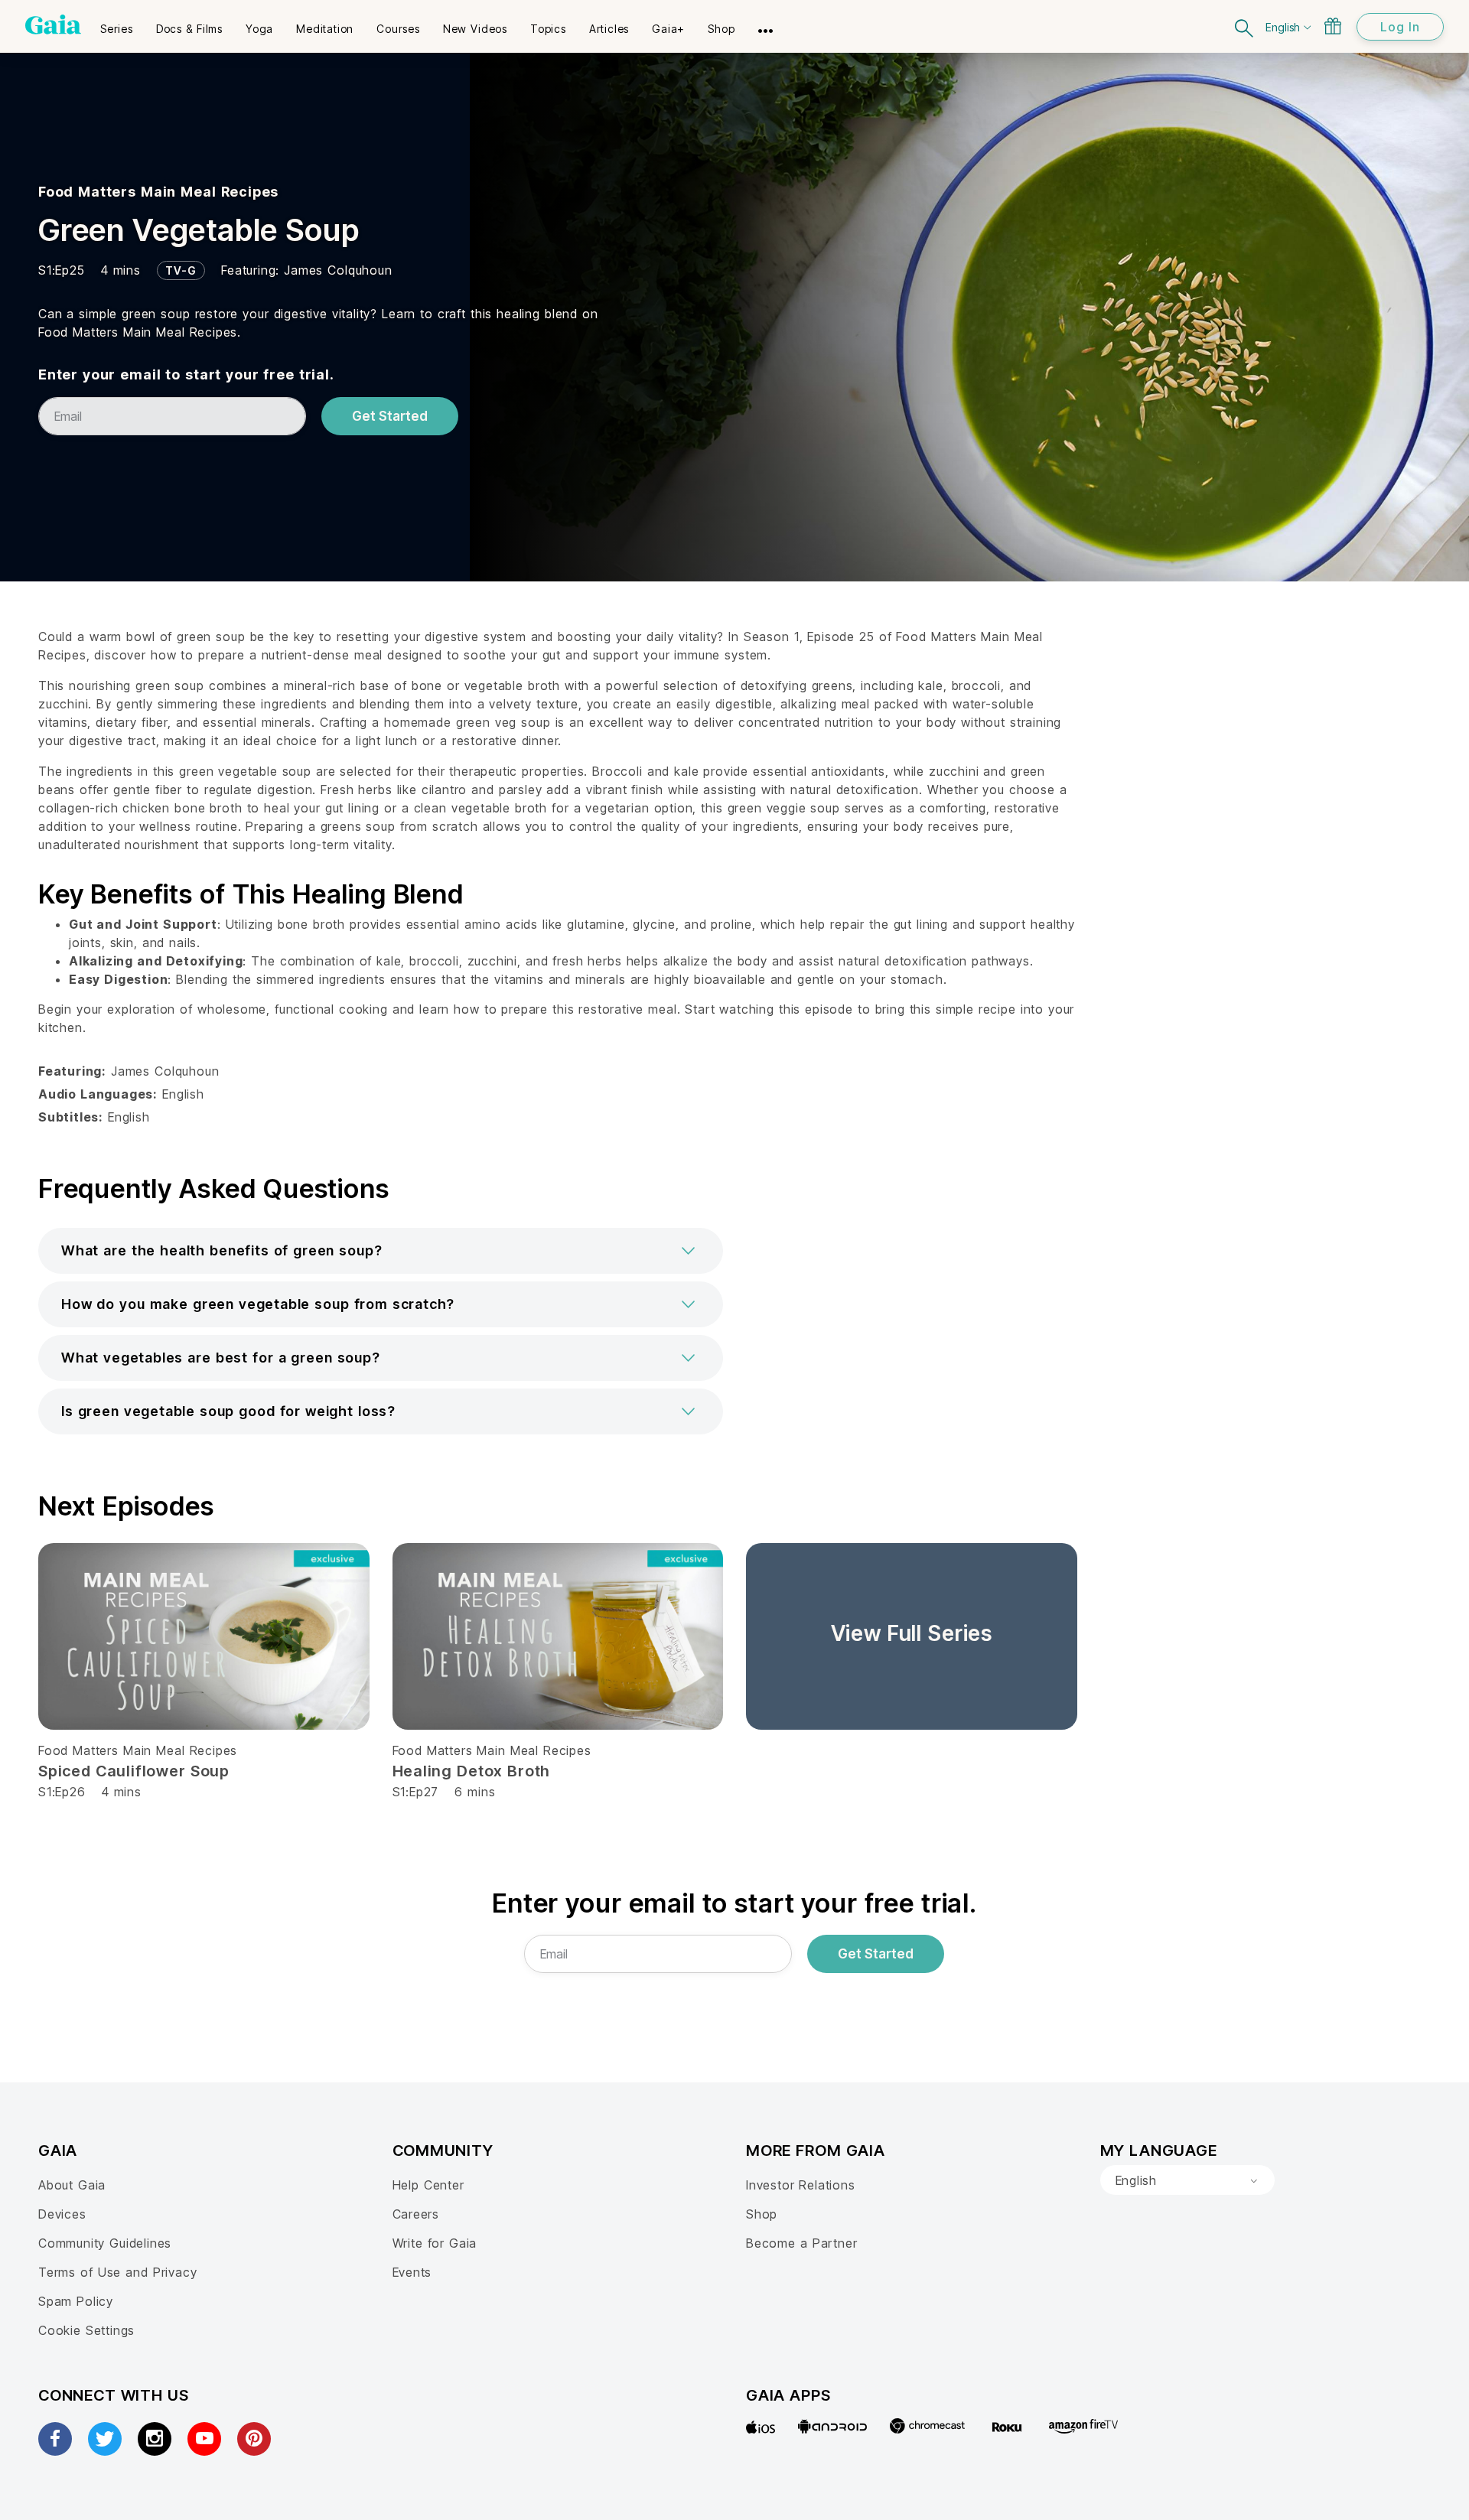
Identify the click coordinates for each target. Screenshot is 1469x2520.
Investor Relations (801, 2185)
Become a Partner (801, 2243)
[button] (381, 1251)
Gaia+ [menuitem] (668, 29)
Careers (416, 2214)
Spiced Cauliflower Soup (134, 1771)
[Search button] (1245, 26)
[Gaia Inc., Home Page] (53, 24)
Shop (762, 2214)
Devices (62, 2214)
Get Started (390, 416)
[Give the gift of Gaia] (1333, 26)
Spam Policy (76, 2301)
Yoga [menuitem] (259, 29)
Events (412, 2272)
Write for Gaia (435, 2243)
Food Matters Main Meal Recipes (158, 192)
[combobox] (1187, 2180)
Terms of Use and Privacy (117, 2272)
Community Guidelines (105, 2243)
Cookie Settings (86, 2330)
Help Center (428, 2185)
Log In (1400, 27)
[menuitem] (117, 24)
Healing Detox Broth (472, 1771)
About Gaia (72, 2185)
